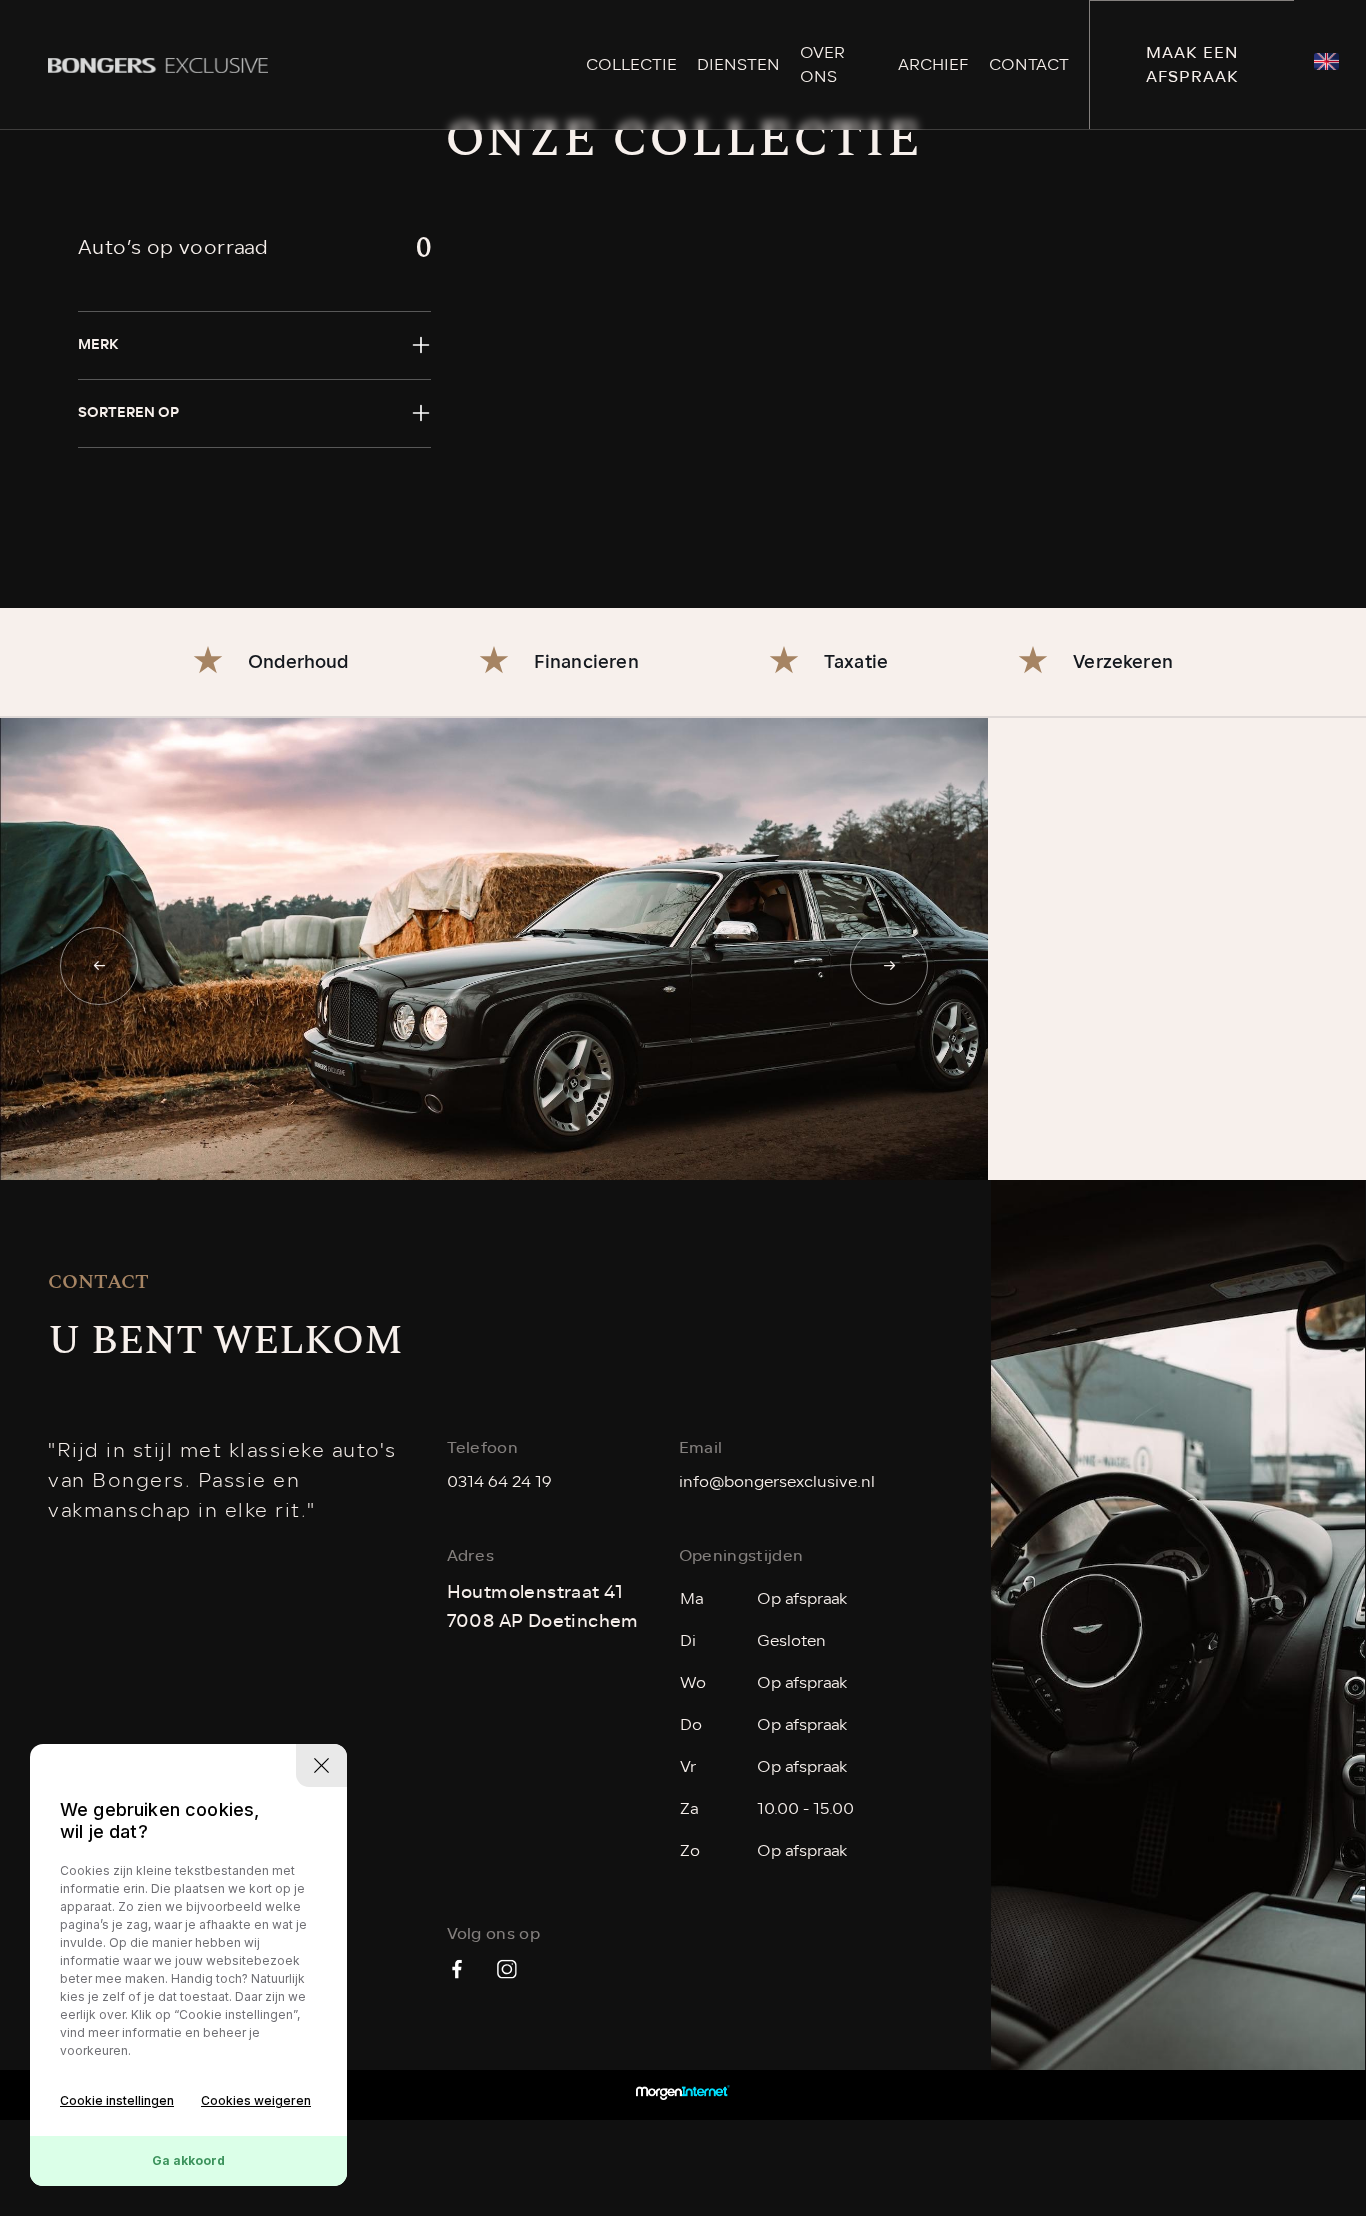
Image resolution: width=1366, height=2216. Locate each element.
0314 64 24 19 (499, 1482)
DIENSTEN (738, 65)
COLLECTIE (631, 65)
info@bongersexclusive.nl (777, 1482)
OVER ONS (822, 65)
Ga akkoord (188, 2160)
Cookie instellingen (117, 2100)
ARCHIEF (933, 65)
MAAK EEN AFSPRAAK (1192, 64)
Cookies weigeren (256, 2100)
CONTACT (1029, 65)
